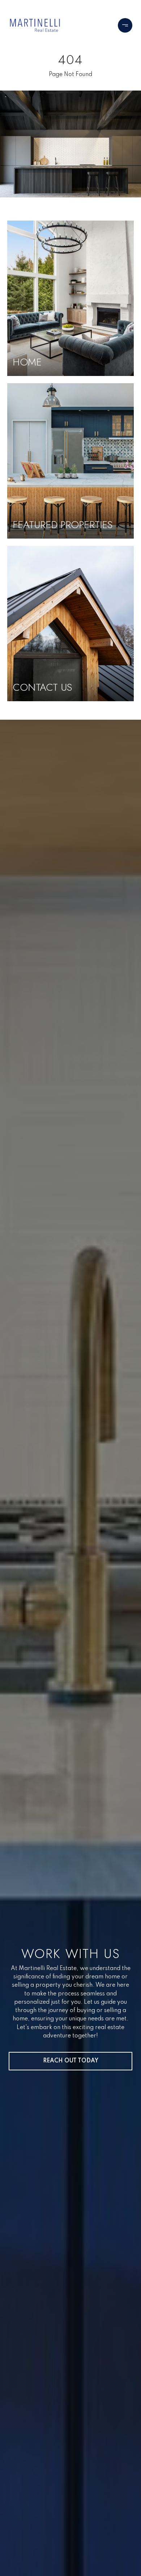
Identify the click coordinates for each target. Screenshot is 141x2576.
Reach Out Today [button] (71, 2061)
